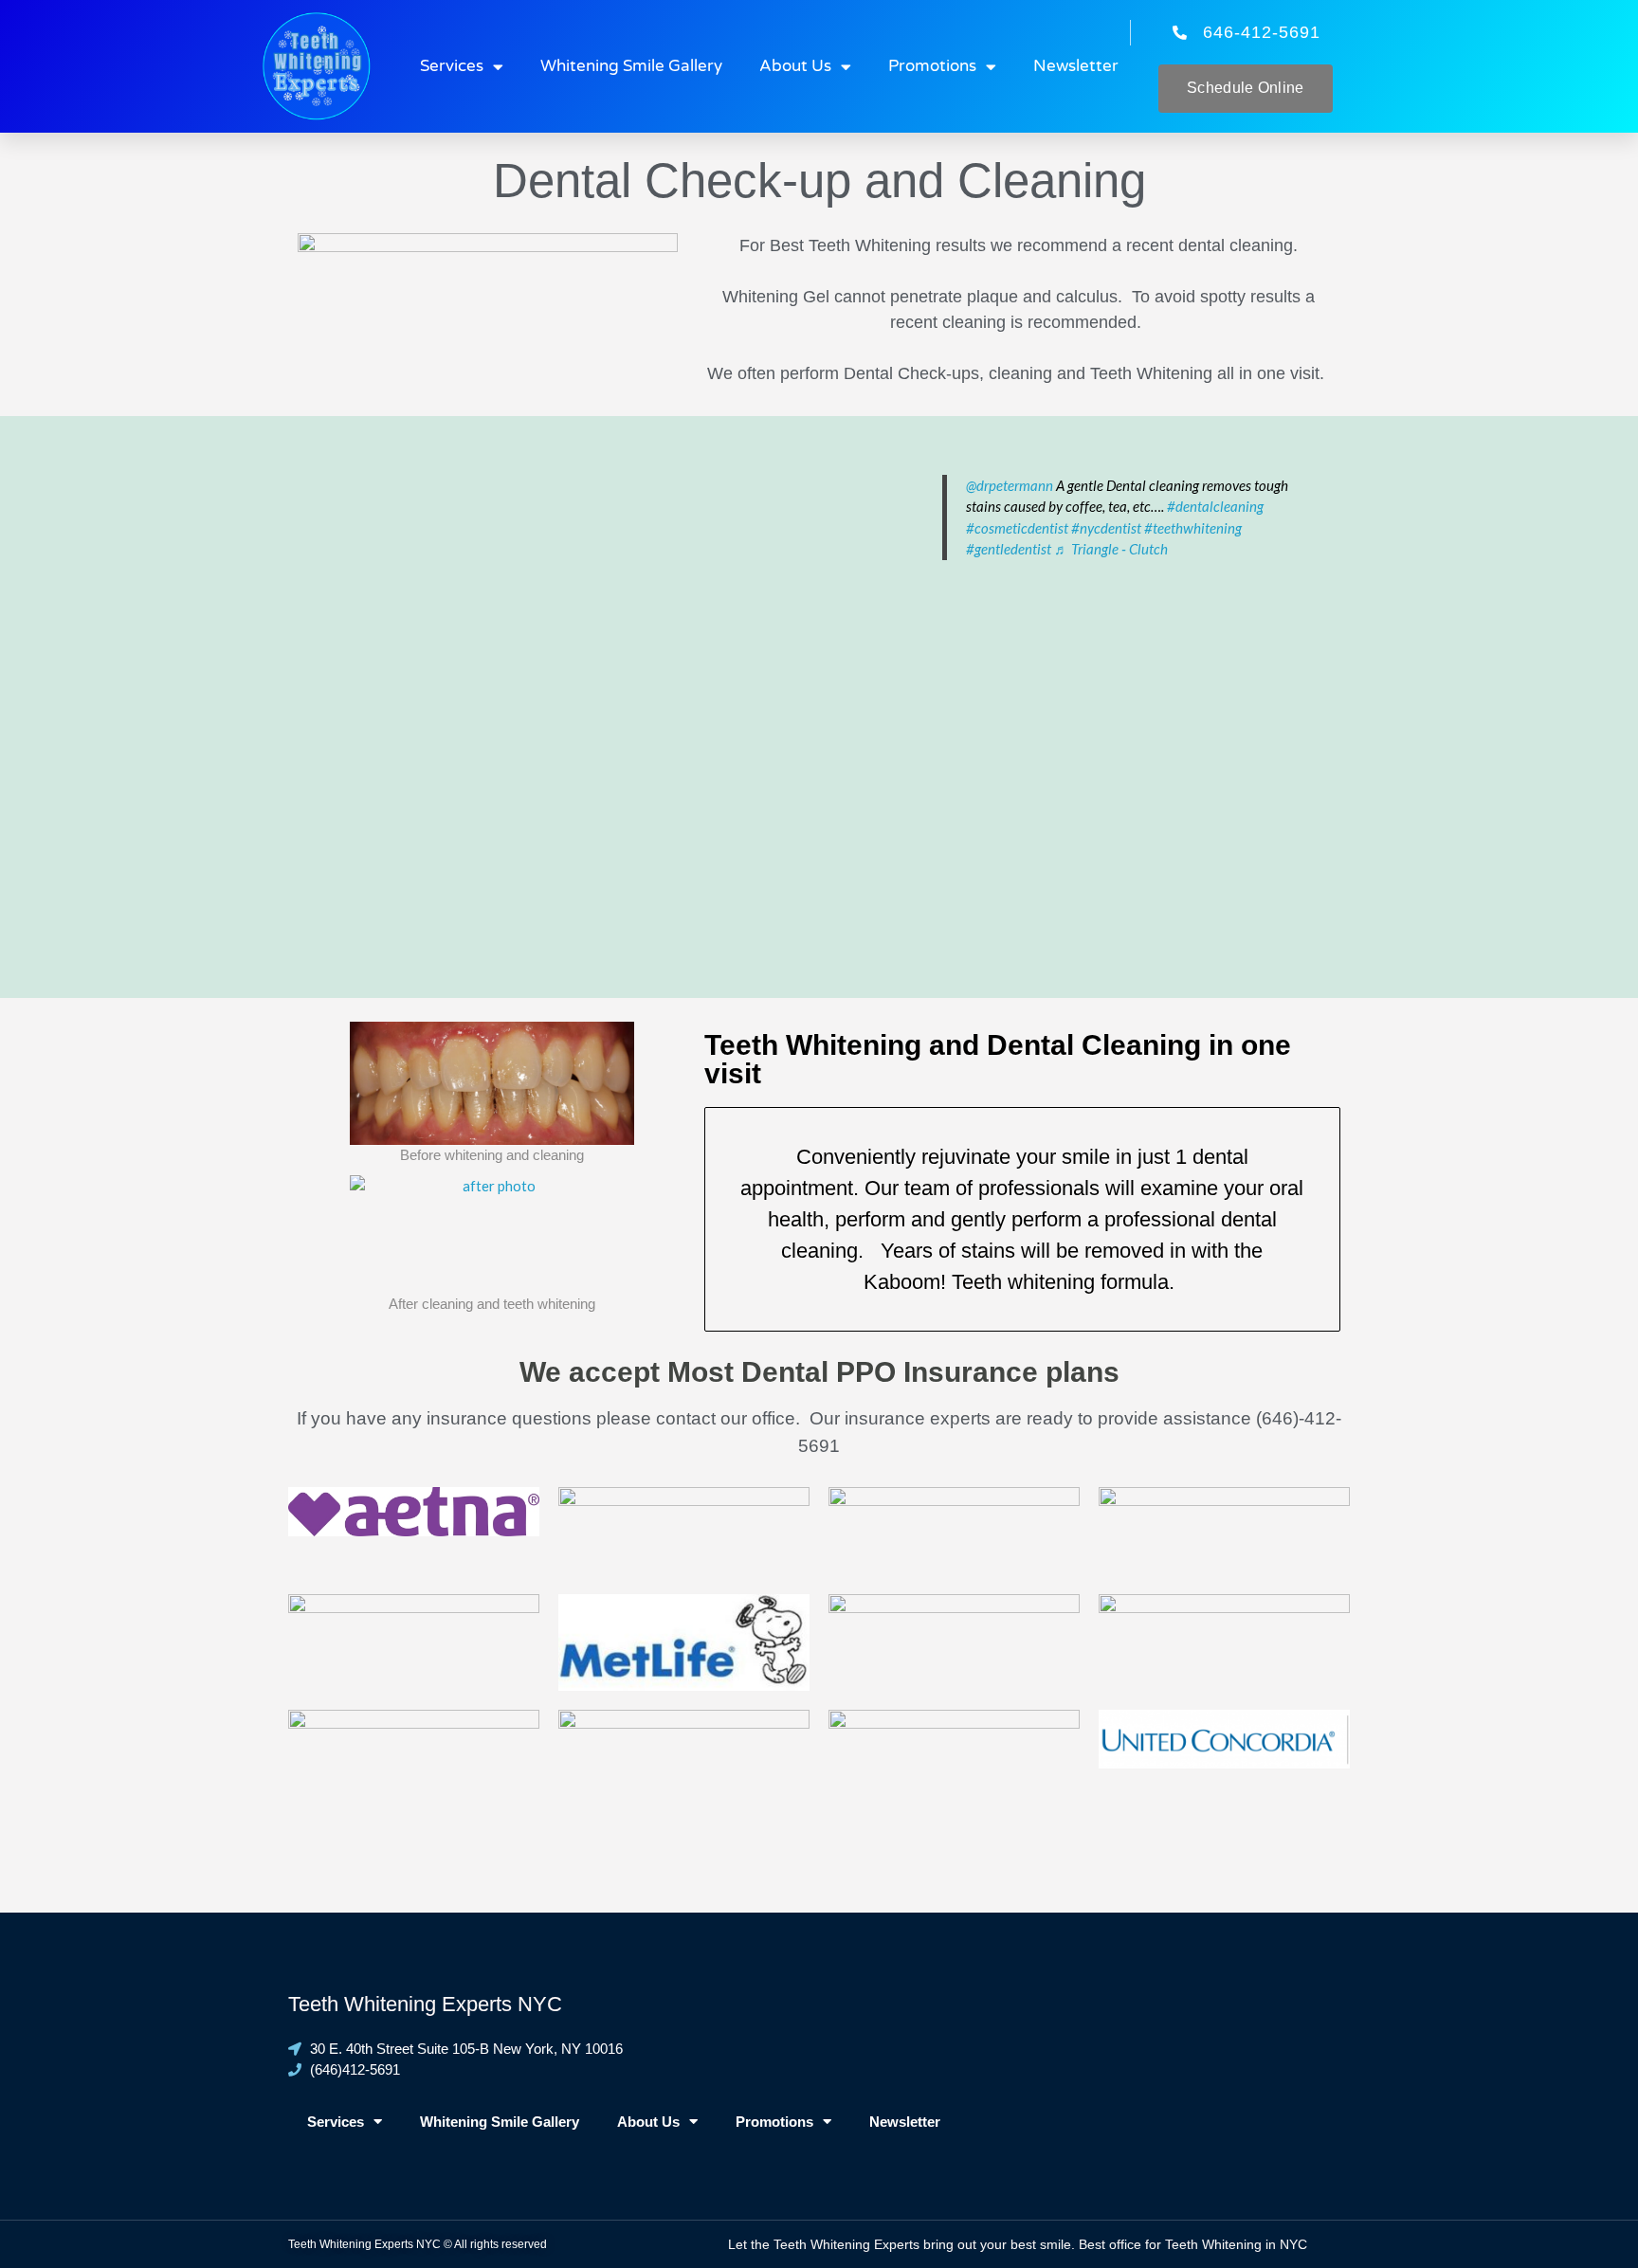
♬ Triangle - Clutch (1111, 549)
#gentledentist (1009, 549)
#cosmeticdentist (1017, 528)
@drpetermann (1010, 485)
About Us (795, 66)
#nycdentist (1106, 528)
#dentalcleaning (1215, 506)
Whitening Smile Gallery (631, 66)
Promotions (932, 66)
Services (452, 66)
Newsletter (1076, 66)
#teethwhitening (1193, 528)
